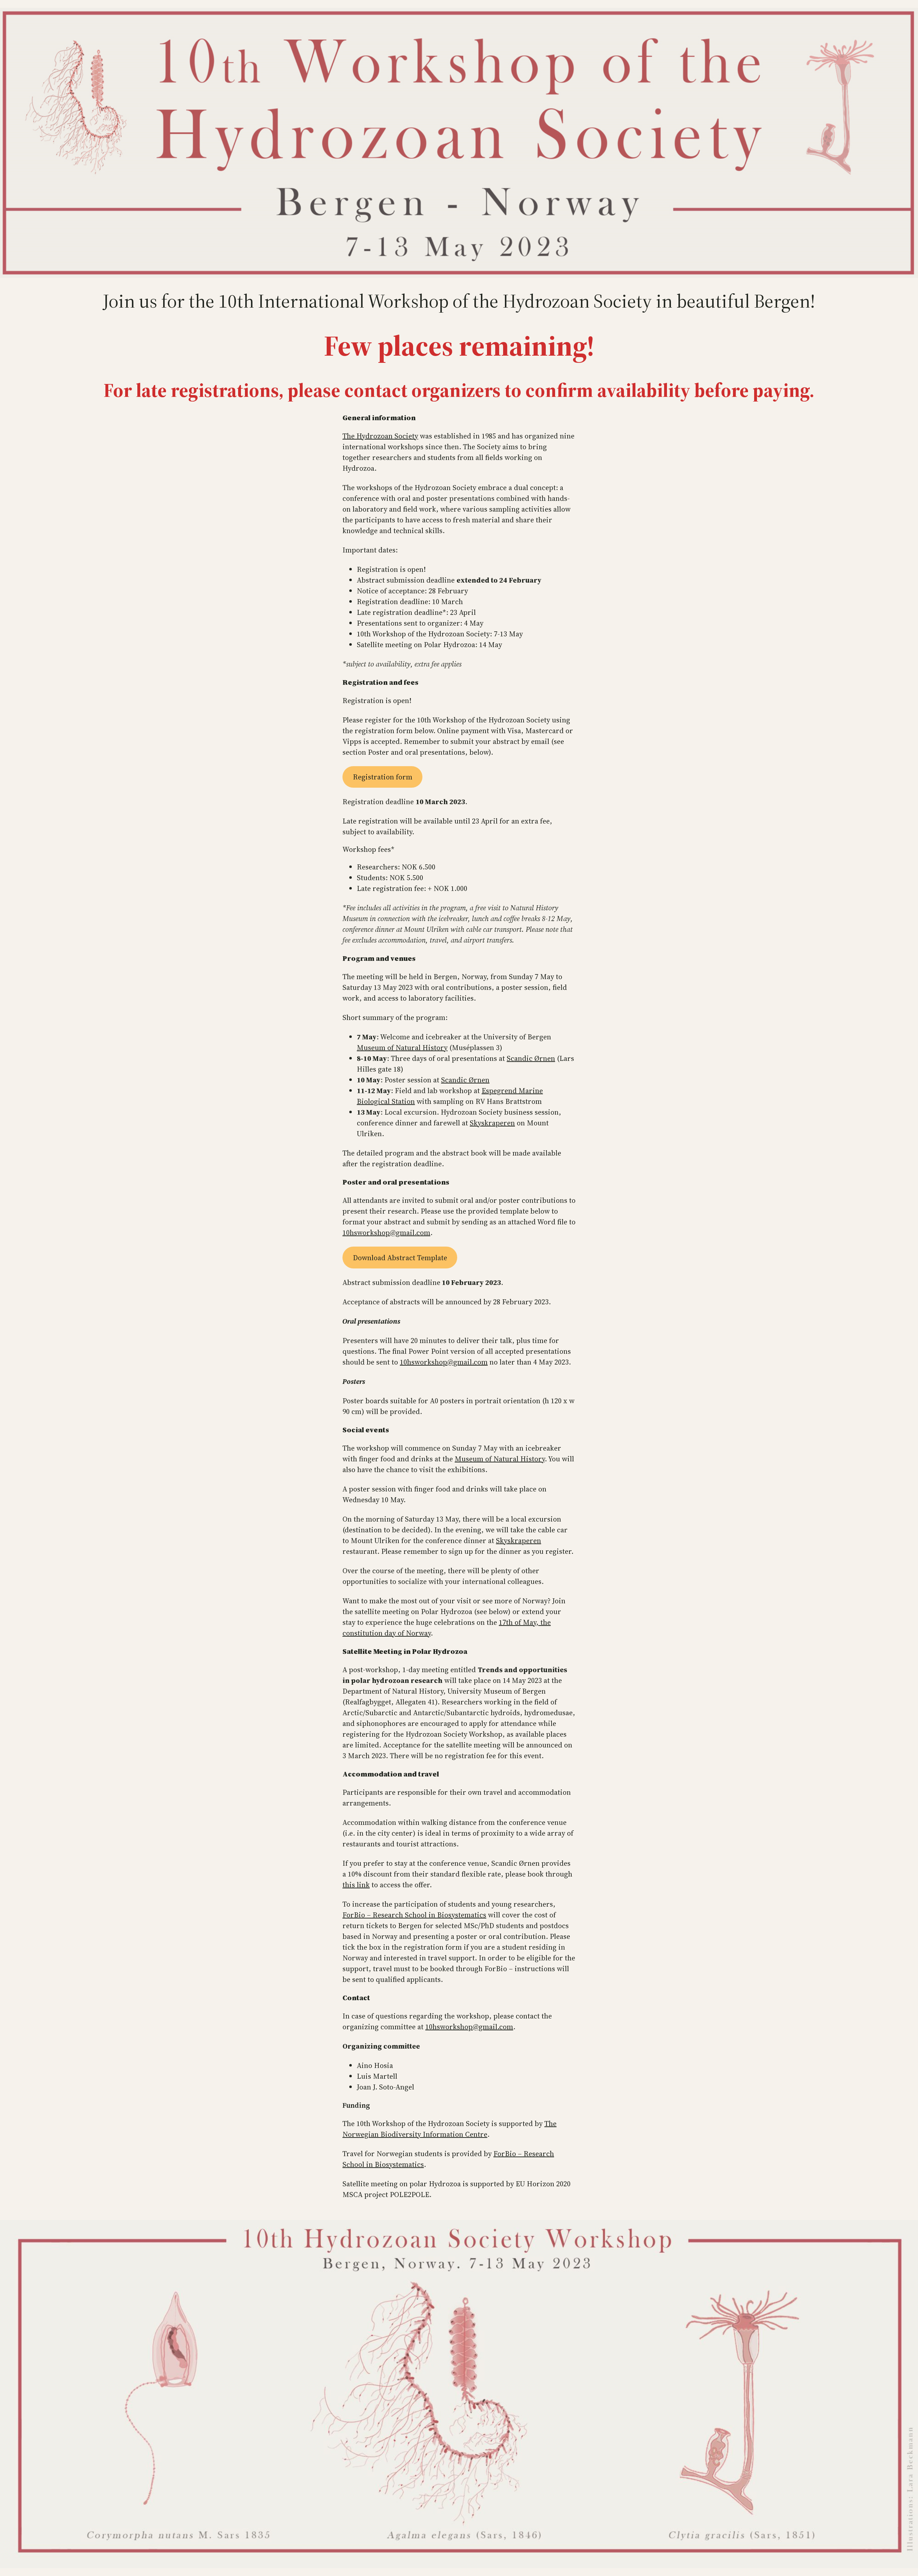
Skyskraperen (492, 1123)
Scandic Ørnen (531, 1058)
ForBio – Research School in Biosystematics (414, 1915)
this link (356, 1885)
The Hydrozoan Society (380, 436)
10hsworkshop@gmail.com (386, 1233)
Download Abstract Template (400, 1258)
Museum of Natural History (402, 1048)
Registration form (383, 777)
